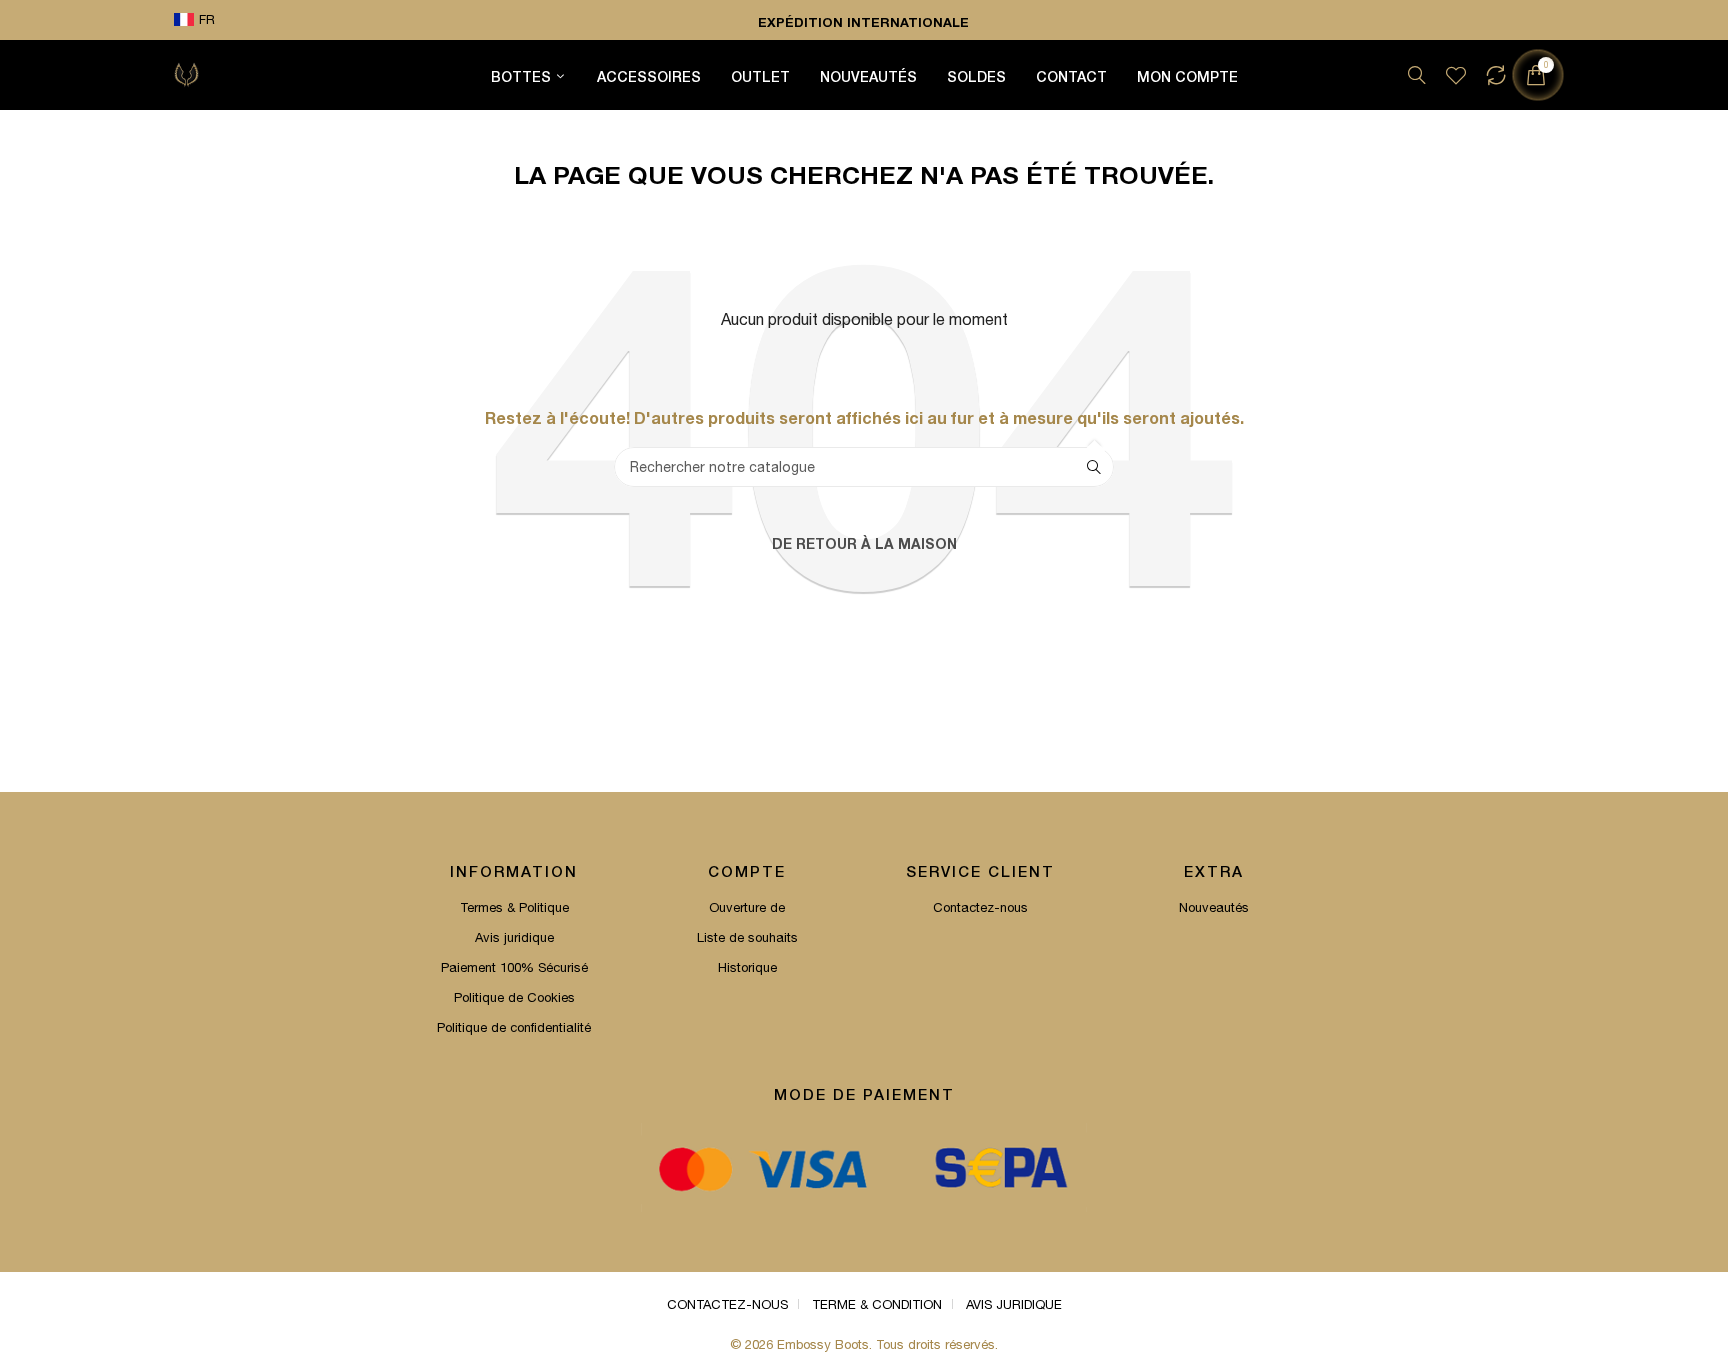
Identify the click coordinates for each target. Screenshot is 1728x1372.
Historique (747, 967)
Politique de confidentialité (514, 1027)
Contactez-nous (980, 907)
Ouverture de (747, 907)
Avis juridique (514, 937)
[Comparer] (1496, 75)
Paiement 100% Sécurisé (514, 967)
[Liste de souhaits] (1456, 75)
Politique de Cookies (514, 997)
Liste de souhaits (747, 937)
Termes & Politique (514, 907)
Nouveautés (1214, 907)
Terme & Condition (877, 1304)
